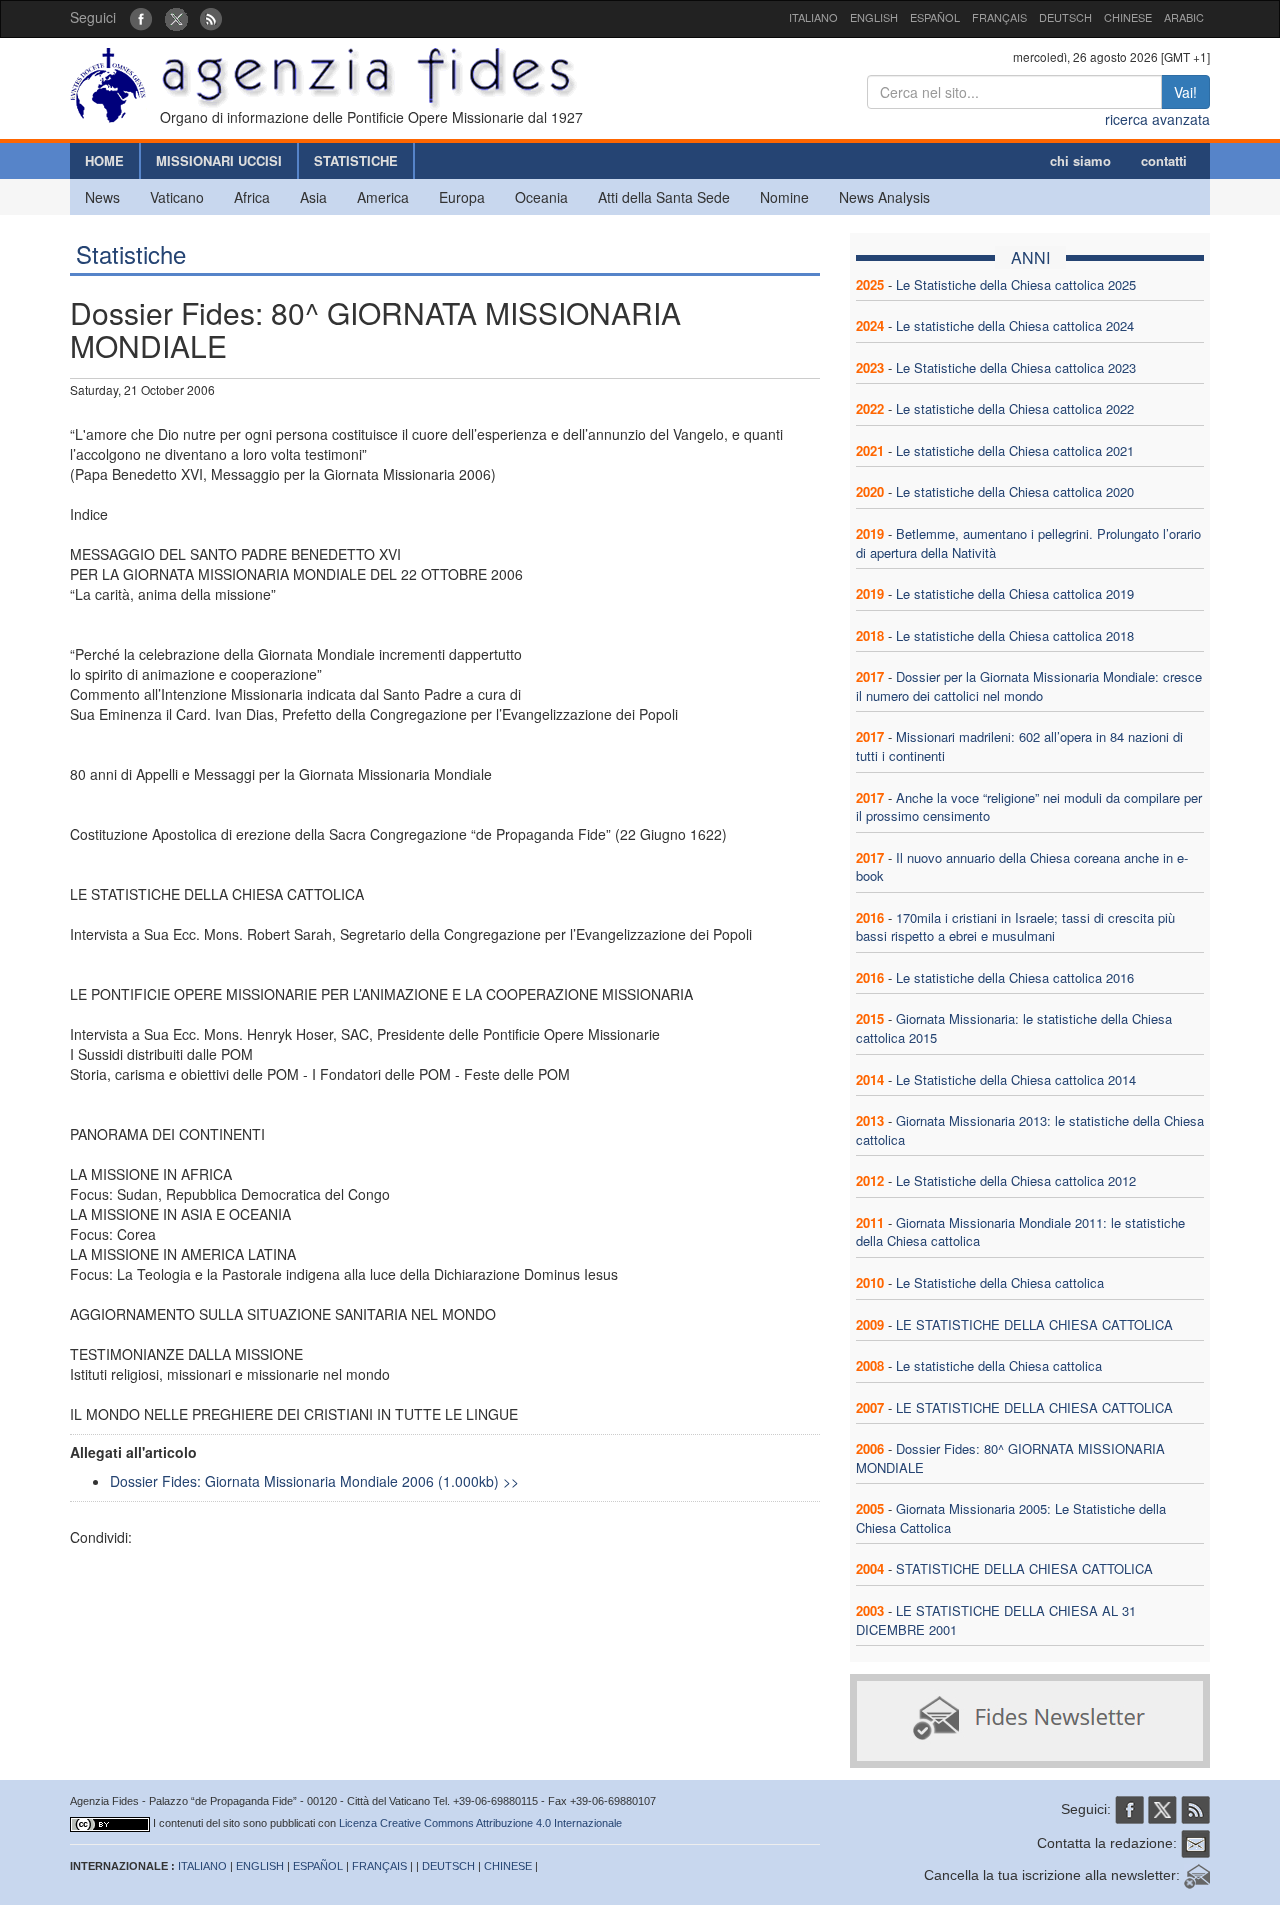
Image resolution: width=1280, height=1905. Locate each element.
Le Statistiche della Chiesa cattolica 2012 (1016, 1180)
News (102, 197)
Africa (252, 197)
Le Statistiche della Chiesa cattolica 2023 (1016, 367)
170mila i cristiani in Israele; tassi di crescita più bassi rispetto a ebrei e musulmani (1015, 927)
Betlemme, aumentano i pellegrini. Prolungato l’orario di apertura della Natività (1028, 543)
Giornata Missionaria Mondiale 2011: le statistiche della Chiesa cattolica (1020, 1232)
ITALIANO (813, 17)
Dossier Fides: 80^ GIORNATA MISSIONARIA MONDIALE (1010, 1458)
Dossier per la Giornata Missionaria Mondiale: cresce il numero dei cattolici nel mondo (1029, 686)
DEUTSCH (1065, 17)
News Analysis (884, 197)
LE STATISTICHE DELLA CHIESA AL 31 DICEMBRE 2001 (996, 1620)
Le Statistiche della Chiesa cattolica (1000, 1282)
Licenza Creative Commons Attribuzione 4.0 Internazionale (480, 1823)
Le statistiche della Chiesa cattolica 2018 (1015, 635)
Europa (462, 197)
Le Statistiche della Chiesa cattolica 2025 (1016, 284)
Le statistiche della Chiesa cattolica (999, 1365)
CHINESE (1128, 17)
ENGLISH (874, 17)
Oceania (541, 197)
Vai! (1185, 92)
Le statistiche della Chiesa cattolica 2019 (1015, 593)
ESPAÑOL (935, 17)
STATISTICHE (356, 160)
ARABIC (1184, 17)
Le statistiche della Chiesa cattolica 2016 (1015, 977)
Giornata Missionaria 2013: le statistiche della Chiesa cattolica (1030, 1130)
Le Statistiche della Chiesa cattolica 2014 (1016, 1079)
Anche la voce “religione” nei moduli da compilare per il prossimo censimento (1029, 807)
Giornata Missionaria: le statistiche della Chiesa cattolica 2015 (1014, 1028)
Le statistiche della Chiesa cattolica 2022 (1015, 408)
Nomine (784, 197)
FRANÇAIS (999, 17)
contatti (1164, 160)
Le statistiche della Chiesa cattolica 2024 (1015, 325)
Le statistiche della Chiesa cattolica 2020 (1015, 491)
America (383, 197)
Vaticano (177, 197)
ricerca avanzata (1157, 119)
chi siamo (1080, 160)
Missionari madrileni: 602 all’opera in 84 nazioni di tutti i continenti (1019, 746)
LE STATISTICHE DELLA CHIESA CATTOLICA (1034, 1324)
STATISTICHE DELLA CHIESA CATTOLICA (1024, 1568)
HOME (104, 160)
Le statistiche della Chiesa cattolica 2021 (1015, 450)
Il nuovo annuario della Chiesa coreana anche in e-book (1022, 867)
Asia (313, 197)
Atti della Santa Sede (664, 197)
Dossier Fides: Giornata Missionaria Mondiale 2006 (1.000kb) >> (314, 1481)
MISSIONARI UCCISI (219, 160)
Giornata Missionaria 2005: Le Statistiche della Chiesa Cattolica (1011, 1518)
